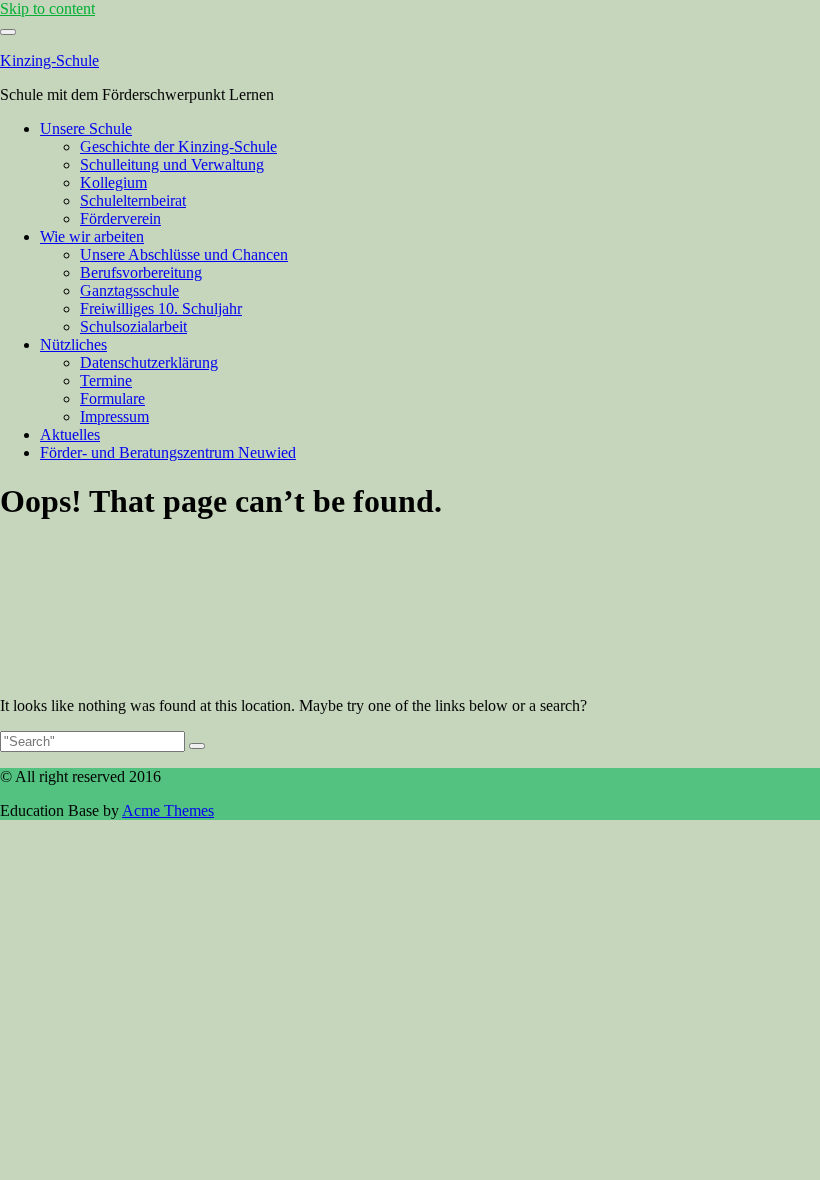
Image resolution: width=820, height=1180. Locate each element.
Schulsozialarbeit (133, 326)
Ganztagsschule (129, 290)
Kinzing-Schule (49, 60)
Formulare (112, 398)
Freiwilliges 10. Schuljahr (161, 308)
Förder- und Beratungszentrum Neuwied (168, 452)
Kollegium (113, 182)
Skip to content (47, 8)
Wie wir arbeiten (92, 236)
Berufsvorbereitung (141, 272)
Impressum (114, 416)
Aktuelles (70, 434)
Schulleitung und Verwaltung (172, 164)
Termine (106, 380)
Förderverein (120, 218)
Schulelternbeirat (133, 200)
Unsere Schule (86, 128)
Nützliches (73, 344)
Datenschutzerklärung (149, 362)
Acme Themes (168, 810)
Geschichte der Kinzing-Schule (178, 146)
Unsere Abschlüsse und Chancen (184, 254)
